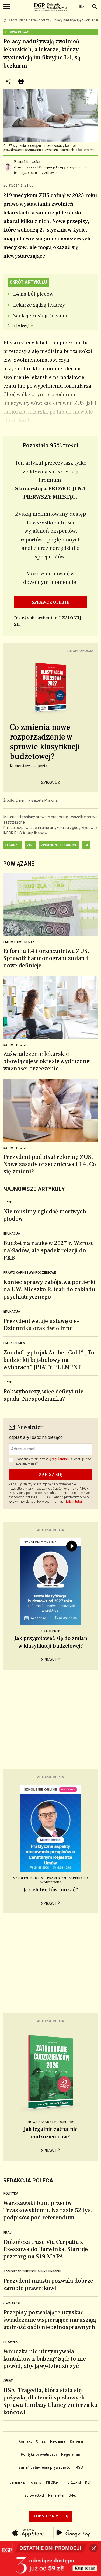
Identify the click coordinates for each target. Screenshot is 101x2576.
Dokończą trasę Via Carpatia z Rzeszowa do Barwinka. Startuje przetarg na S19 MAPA (46, 2249)
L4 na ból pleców (33, 294)
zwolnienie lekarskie (59, 845)
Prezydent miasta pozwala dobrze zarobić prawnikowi (48, 2284)
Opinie (8, 1202)
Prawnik (10, 2342)
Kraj (7, 2232)
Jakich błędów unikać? (51, 1890)
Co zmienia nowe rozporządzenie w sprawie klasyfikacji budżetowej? (45, 742)
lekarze (12, 845)
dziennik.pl (18, 2482)
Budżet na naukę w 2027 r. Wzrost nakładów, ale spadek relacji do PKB (48, 1250)
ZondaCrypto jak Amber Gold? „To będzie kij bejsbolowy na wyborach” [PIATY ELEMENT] (49, 1360)
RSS (79, 2467)
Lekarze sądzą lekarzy (39, 305)
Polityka (11, 2194)
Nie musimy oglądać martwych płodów (45, 1215)
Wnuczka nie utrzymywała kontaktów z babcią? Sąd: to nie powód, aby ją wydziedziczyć (45, 2359)
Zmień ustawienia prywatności (45, 2467)
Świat (8, 2381)
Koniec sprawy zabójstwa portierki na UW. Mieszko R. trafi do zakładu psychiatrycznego (49, 1289)
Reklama (58, 2441)
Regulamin (71, 2454)
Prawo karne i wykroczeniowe (30, 1273)
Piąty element (15, 1343)
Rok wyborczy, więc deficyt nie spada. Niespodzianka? (43, 1395)
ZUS (30, 845)
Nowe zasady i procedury (51, 2122)
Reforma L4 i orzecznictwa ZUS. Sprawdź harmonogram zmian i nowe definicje (46, 958)
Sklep (73, 2495)
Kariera (76, 2441)
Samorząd (12, 2303)
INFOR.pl (52, 2482)
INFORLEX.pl (72, 2482)
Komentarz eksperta (28, 766)
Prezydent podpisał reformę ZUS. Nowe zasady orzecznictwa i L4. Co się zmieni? (50, 1164)
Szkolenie (51, 1631)
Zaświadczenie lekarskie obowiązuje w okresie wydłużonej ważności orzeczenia (47, 1061)
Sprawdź (51, 782)
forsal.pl (36, 2482)
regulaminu (60, 1459)
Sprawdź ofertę (51, 602)
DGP (88, 2482)
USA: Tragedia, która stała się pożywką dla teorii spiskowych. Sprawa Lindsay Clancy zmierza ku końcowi (50, 2401)
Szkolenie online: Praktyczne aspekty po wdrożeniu (51, 1880)
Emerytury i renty (19, 942)
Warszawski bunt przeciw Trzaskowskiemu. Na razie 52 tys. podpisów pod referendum (48, 2210)
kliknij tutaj (74, 1502)
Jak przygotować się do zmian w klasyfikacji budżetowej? (51, 1642)
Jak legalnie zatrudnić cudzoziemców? (50, 2133)
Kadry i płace (18, 20)
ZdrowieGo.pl (34, 2495)
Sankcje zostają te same (41, 316)
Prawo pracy (40, 20)
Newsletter (56, 2495)
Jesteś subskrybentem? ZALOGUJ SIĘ (48, 621)
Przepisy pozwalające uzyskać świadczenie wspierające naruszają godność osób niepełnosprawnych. (50, 2320)
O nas (41, 2441)
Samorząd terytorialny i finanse (32, 2271)
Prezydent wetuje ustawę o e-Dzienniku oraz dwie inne (41, 1325)
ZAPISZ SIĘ (50, 1475)
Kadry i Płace (15, 1148)
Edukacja (12, 1234)
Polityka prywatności (39, 2454)
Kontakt (25, 2441)
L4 (86, 845)
